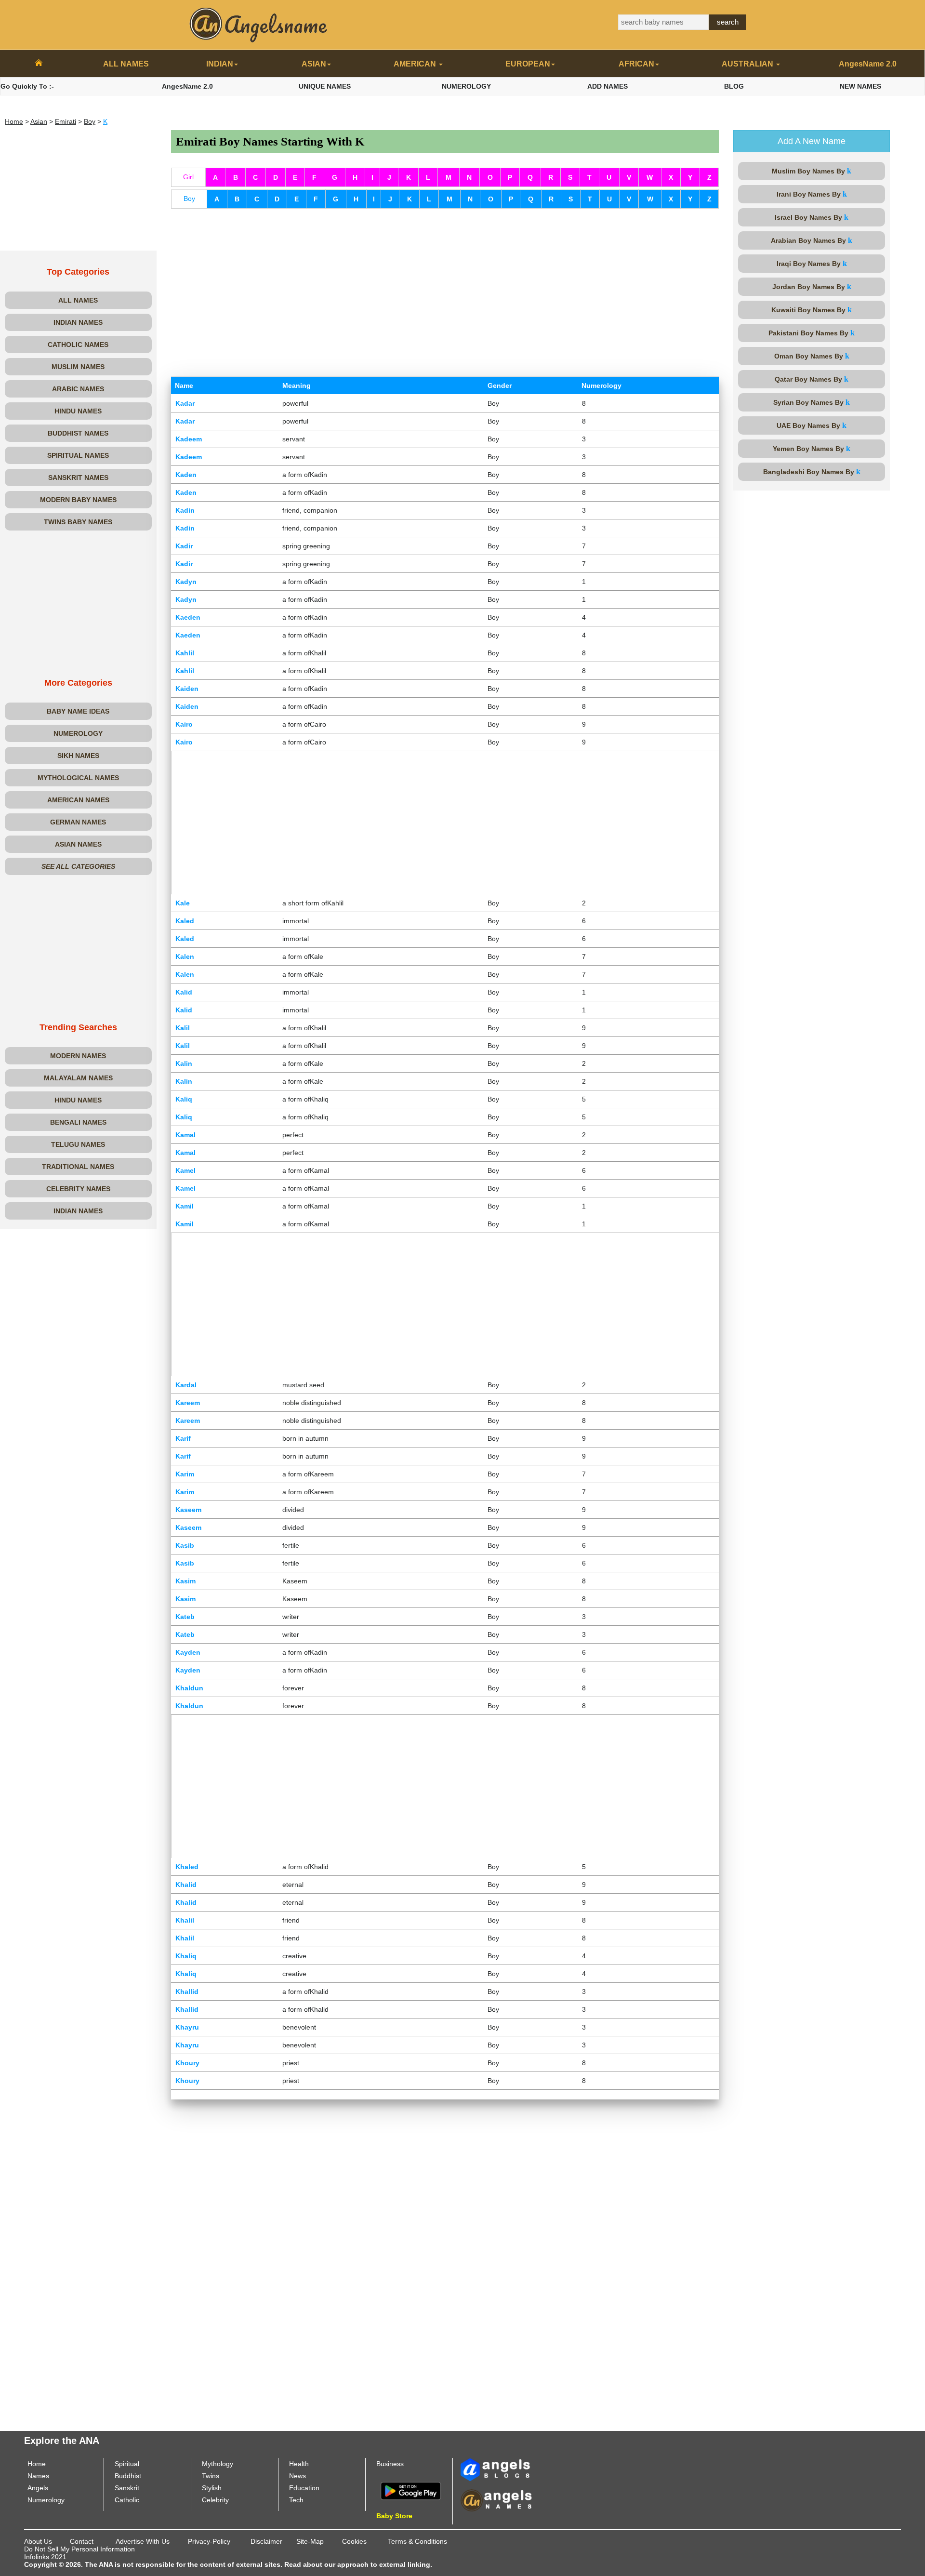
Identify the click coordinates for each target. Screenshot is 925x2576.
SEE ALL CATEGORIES (78, 866)
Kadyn (186, 582)
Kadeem (189, 439)
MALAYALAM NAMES (78, 1078)
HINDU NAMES (78, 411)
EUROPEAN (528, 64)
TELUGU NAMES (78, 1144)
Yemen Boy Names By (812, 448)
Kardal (186, 1385)
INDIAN (220, 64)
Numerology (46, 2500)
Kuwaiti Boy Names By (812, 310)
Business (390, 2464)
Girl (188, 177)
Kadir (184, 546)
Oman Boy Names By (812, 356)
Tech (296, 2500)
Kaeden (188, 617)
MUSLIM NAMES (78, 367)
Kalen (185, 956)
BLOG (734, 86)
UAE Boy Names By (812, 425)
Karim (185, 1474)
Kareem (188, 1403)
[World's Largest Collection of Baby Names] (496, 2500)
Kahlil (185, 653)
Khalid (186, 1885)
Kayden (188, 1652)
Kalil (183, 1028)
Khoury (187, 2063)
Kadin (185, 510)
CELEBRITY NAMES (78, 1189)
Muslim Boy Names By (812, 171)
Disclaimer (266, 2541)
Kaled (185, 921)
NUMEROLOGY (466, 86)
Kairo (184, 724)
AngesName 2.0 (868, 64)
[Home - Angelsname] (39, 64)
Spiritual (127, 2464)
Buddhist (128, 2476)
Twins (211, 2476)
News (297, 2476)
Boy (90, 121)
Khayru (187, 2027)
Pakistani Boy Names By (812, 333)
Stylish (212, 2488)
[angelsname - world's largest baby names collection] (259, 24)
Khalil (185, 1920)
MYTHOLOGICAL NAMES (78, 778)
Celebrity (215, 2500)
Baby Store (394, 2516)
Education (304, 2488)
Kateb (185, 1617)
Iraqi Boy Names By (812, 263)
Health (299, 2464)
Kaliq (184, 1099)
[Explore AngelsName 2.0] (496, 2469)
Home (14, 121)
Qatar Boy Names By (812, 379)
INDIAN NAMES (78, 322)
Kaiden (187, 689)
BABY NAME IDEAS (78, 711)
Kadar (185, 403)
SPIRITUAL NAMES (78, 455)
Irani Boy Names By (812, 194)
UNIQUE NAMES (325, 86)
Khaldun (189, 1688)
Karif (183, 1438)
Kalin (184, 1063)
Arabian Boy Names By (812, 240)
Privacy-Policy (209, 2541)
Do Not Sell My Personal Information (79, 2549)
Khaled (187, 1867)
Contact (82, 2541)
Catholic (127, 2500)
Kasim (185, 1581)
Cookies (354, 2541)
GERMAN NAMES (78, 822)
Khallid (187, 1992)
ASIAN (314, 64)
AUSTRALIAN (748, 64)
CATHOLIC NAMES (78, 345)
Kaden (186, 475)
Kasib (185, 1545)
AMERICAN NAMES (78, 800)
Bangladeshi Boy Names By (812, 471)
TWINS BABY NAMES (78, 522)
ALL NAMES (126, 64)
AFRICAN (636, 64)
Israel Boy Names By (812, 217)
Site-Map (310, 2541)
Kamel (185, 1170)
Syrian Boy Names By (812, 402)
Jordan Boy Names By (812, 286)
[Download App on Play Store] (411, 2490)
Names (38, 2476)
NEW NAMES (860, 86)
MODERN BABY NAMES (78, 500)
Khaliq (186, 1956)
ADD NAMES (608, 86)
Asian (39, 121)
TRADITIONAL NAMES (78, 1167)
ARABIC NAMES (78, 389)
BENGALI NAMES (78, 1122)
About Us (38, 2541)
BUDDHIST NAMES (78, 433)
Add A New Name (812, 141)
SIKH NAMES (78, 756)
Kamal (185, 1135)
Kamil (185, 1206)
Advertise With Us (143, 2541)
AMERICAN (416, 64)
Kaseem (188, 1510)
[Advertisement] (78, 190)
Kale (183, 903)
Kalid (184, 992)
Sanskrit (127, 2488)
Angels (38, 2488)
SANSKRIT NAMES (78, 478)
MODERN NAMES (78, 1056)
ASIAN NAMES (78, 844)
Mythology (218, 2464)
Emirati (66, 121)
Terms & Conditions (417, 2541)
